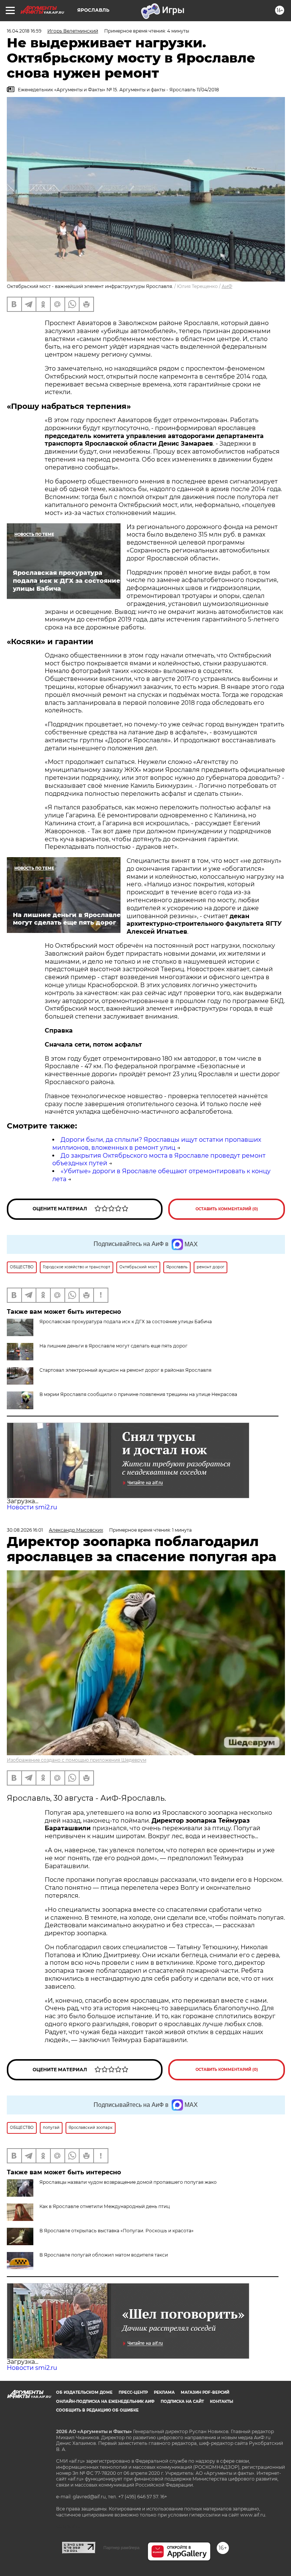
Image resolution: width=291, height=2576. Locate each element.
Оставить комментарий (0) (227, 1209)
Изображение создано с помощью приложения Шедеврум (77, 1760)
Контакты (221, 2402)
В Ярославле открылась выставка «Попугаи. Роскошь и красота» (117, 2231)
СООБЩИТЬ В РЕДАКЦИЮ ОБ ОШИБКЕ (97, 2410)
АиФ (227, 286)
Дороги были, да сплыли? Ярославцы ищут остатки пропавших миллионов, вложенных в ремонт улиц (157, 1144)
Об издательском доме (84, 2392)
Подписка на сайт (182, 2402)
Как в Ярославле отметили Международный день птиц (105, 2206)
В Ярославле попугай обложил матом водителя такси (104, 2255)
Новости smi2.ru (32, 1507)
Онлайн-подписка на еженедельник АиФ (105, 2402)
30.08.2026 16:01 (25, 1530)
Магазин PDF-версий (205, 2392)
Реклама (164, 2392)
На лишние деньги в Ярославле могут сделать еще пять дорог (113, 1346)
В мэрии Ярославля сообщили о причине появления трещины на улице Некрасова (138, 1394)
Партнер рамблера (121, 2548)
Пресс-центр (133, 2392)
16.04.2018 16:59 (24, 31)
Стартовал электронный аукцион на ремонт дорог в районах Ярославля (125, 1370)
